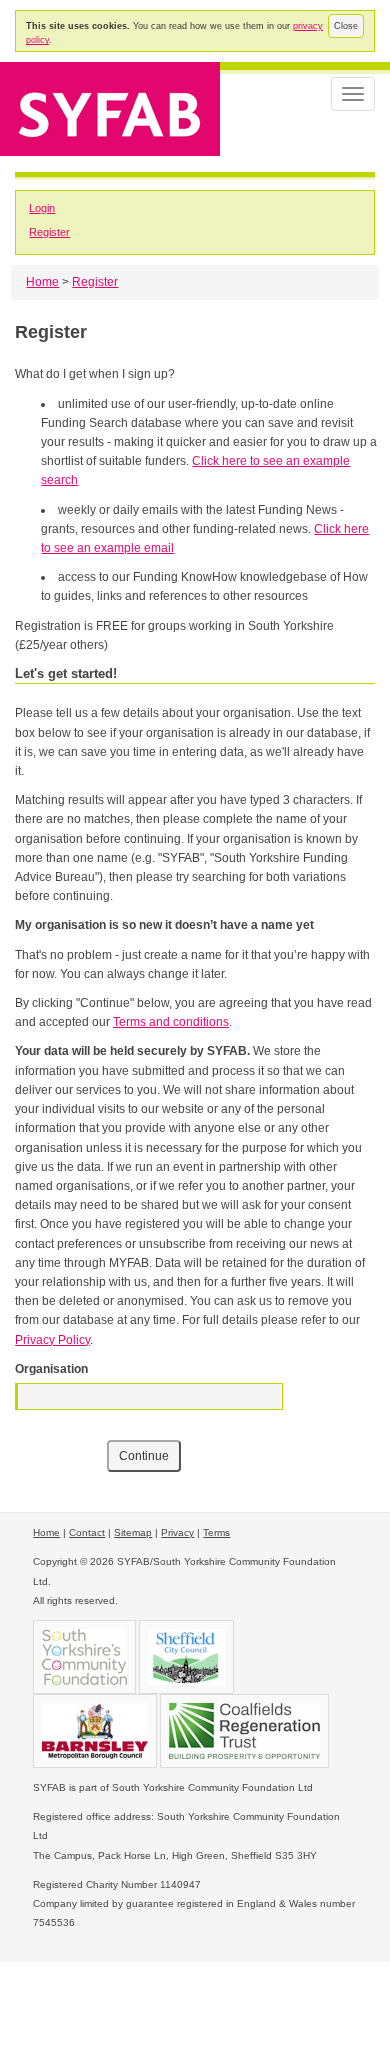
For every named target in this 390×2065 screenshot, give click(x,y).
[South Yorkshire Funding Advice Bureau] (110, 107)
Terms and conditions (171, 1022)
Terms (216, 1532)
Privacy (177, 1532)
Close (346, 26)
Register (49, 232)
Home (42, 282)
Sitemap (133, 1532)
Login (42, 208)
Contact (87, 1532)
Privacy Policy (52, 1340)
